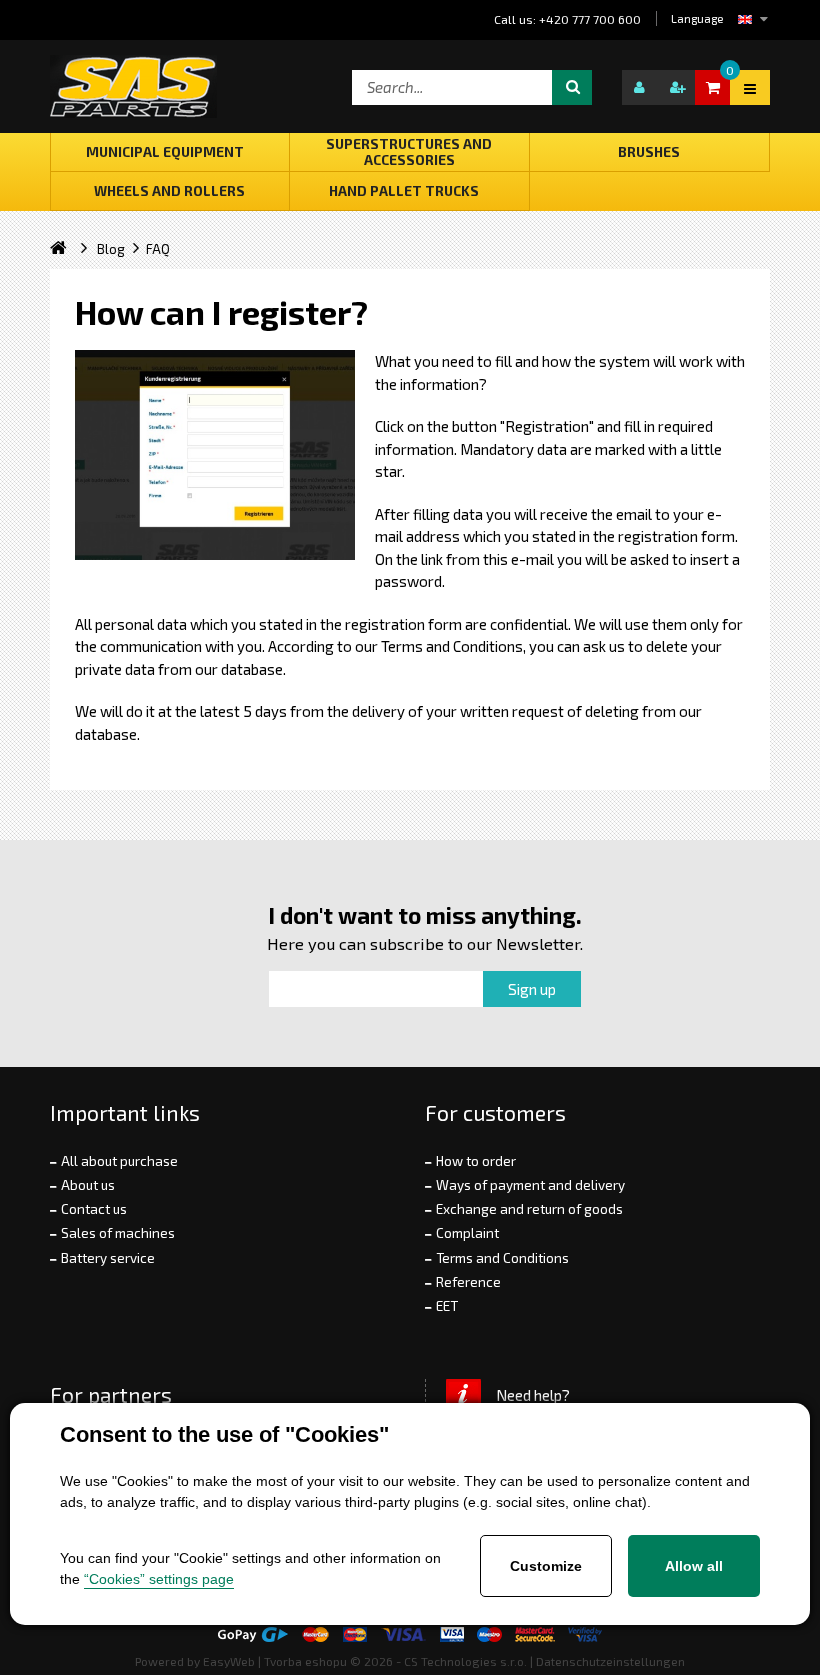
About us (88, 1185)
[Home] (73, 249)
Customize (546, 1566)
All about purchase (119, 1161)
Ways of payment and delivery (530, 1185)
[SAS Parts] (133, 86)
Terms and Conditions (502, 1258)
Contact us (94, 1209)
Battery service (108, 1258)
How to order (476, 1161)
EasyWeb (229, 1661)
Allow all (694, 1566)
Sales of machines (118, 1233)
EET (447, 1306)
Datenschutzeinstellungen (610, 1661)
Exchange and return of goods (529, 1209)
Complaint (467, 1233)
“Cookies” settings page (159, 1579)
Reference (468, 1282)
